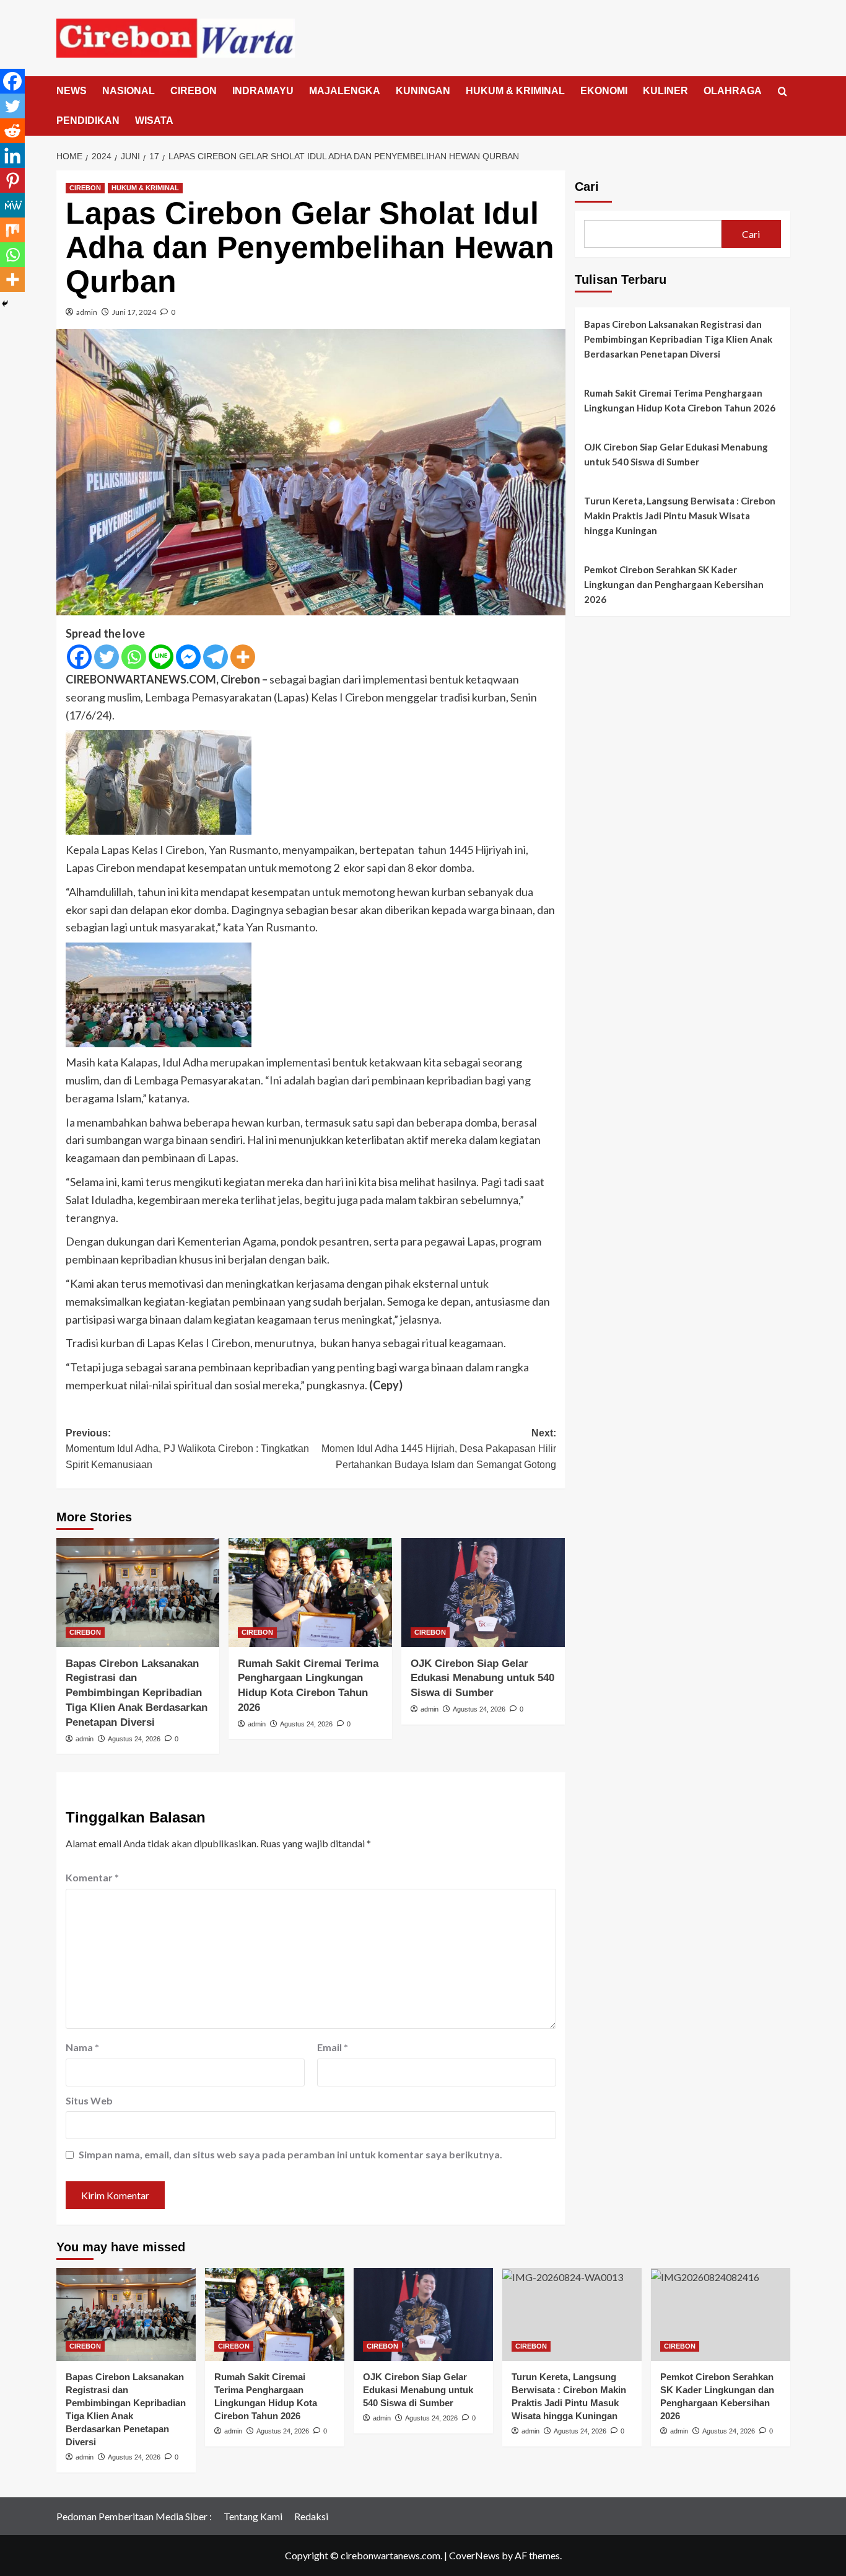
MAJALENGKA (345, 91)
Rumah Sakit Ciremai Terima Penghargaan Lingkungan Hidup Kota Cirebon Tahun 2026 (680, 400)
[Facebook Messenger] (188, 657)
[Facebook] (79, 657)
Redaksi (311, 2516)
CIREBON (194, 91)
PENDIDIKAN (88, 121)
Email (333, 2047)
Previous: (187, 1449)
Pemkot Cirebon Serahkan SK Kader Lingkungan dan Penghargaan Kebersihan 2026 (674, 584)
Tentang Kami (253, 2516)
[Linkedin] (12, 156)
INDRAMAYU (263, 91)
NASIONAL (129, 91)
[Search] (783, 92)
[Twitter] (107, 657)
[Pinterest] (12, 180)
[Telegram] (216, 657)
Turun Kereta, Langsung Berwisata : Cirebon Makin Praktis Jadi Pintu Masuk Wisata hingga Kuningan (680, 516)
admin (87, 312)
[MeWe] (12, 205)
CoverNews (474, 2555)
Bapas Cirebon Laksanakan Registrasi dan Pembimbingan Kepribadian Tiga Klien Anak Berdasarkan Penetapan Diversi (137, 1693)
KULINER (665, 91)
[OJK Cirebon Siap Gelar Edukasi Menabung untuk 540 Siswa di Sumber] (483, 1593)
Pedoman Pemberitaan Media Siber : (134, 2516)
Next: (439, 1449)
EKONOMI (604, 91)
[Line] (161, 657)
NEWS (72, 91)
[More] (243, 657)
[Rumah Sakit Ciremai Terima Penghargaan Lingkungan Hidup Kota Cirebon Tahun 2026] (310, 1593)
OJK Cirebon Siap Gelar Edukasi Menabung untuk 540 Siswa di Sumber (482, 1678)
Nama (82, 2047)
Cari (587, 187)
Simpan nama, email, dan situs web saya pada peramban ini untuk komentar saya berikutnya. (290, 2154)
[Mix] (12, 230)
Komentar (92, 1877)
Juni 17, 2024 (134, 312)
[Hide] (5, 304)
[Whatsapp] (134, 657)
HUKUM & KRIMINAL (515, 91)
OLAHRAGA (733, 91)
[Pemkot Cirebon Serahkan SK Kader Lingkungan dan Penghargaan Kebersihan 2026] (721, 2314)
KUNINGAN (423, 91)
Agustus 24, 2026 (134, 1739)
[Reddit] (12, 131)
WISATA (154, 121)
